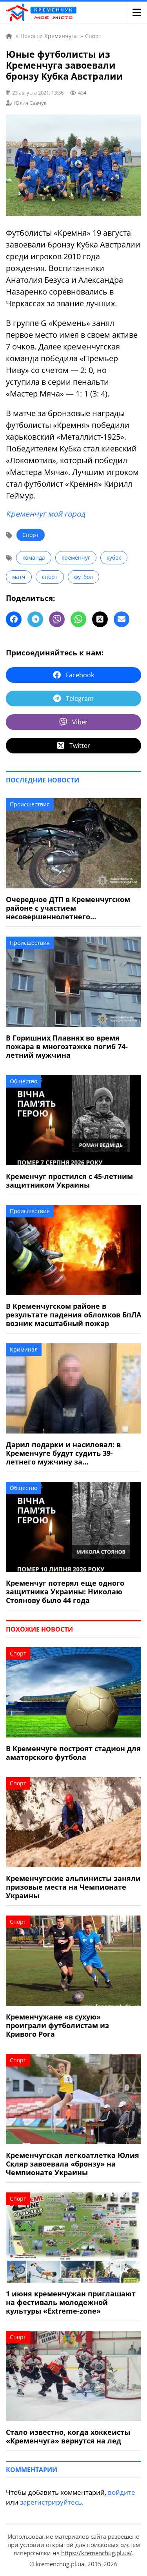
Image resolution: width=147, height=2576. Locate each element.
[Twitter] (100, 619)
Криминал (24, 1349)
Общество (24, 1081)
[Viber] (57, 619)
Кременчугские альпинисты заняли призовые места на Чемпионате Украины (73, 1887)
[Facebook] (14, 619)
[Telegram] (35, 619)
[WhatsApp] (78, 619)
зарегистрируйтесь (51, 2502)
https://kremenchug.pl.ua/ (97, 2553)
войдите (122, 2492)
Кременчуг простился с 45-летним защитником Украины (69, 1181)
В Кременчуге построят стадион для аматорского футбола (73, 1753)
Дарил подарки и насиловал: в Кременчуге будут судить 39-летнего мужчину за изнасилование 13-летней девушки (72, 1453)
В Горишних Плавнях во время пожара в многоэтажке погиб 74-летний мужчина (67, 1046)
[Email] (122, 619)
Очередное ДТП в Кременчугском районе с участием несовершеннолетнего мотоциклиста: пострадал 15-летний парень (68, 908)
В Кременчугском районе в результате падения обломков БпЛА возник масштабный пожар (73, 1315)
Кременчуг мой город (45, 514)
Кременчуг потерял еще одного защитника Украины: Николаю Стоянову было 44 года (65, 1592)
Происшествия (30, 804)
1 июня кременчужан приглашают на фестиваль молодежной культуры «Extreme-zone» (71, 2302)
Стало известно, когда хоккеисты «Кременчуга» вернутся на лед (68, 2436)
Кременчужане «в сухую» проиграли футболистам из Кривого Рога (57, 2025)
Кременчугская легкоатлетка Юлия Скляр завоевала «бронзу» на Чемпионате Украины (73, 2164)
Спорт (31, 535)
